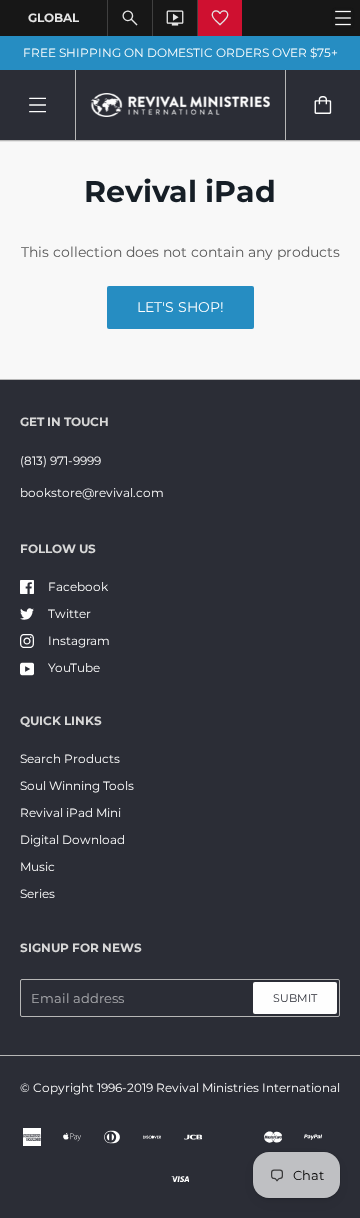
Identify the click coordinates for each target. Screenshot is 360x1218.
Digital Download (72, 839)
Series (37, 893)
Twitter (69, 613)
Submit (295, 998)
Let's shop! (180, 307)
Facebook (78, 586)
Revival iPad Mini (70, 812)
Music (37, 866)
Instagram (79, 640)
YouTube (74, 667)
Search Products (70, 758)
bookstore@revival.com (92, 492)
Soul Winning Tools (77, 785)
